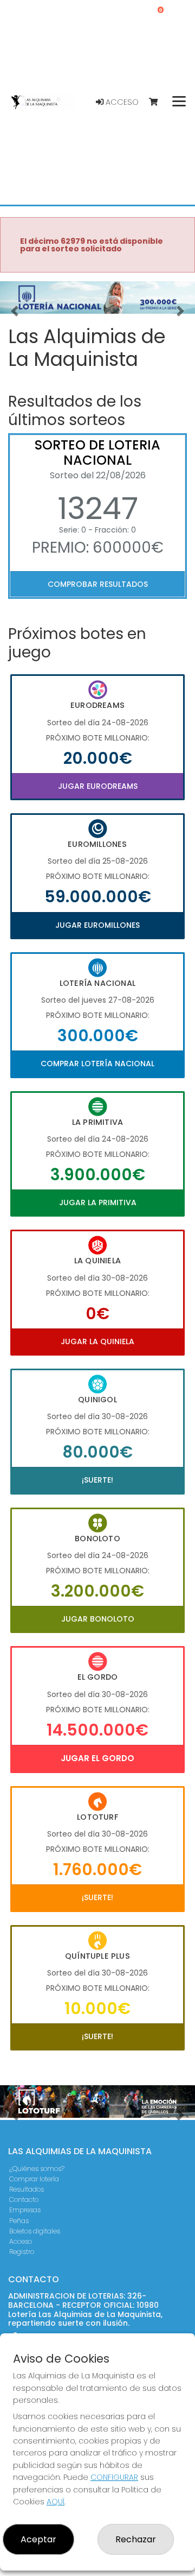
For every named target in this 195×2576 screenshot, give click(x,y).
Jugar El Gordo (97, 1758)
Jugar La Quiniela (97, 1341)
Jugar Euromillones (97, 925)
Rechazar (136, 2539)
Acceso (121, 102)
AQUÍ (56, 2502)
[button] (15, 311)
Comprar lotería (34, 2179)
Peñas (19, 2221)
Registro (22, 2252)
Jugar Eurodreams (98, 786)
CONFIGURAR (114, 2477)
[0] (158, 102)
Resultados (27, 2189)
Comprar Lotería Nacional (97, 1064)
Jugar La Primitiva (98, 1202)
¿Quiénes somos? (37, 2169)
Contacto (24, 2200)
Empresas (25, 2210)
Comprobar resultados (98, 584)
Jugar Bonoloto (98, 1619)
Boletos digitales (35, 2231)
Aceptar (38, 2539)
